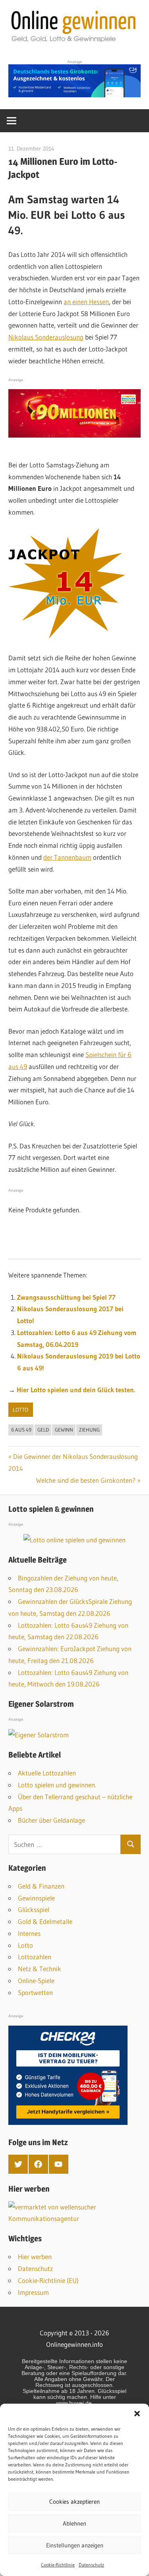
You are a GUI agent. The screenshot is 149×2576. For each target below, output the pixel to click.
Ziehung (89, 1430)
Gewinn (64, 1430)
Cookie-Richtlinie (58, 2565)
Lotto (20, 1410)
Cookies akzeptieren (74, 2502)
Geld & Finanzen (41, 1886)
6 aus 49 (21, 1430)
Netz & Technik (40, 1969)
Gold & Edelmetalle (45, 1921)
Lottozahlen (35, 1957)
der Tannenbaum (67, 857)
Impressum (33, 2292)
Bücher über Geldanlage (51, 1820)
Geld (43, 1430)
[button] (137, 2414)
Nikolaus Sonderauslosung (46, 337)
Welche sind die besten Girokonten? (86, 1480)
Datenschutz (91, 2565)
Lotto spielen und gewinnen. (57, 1785)
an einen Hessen (86, 302)
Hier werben (35, 2257)
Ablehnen (74, 2523)
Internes (29, 1933)
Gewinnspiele (36, 1898)
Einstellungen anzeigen (75, 2545)
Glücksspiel (34, 1909)
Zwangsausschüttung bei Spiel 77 (66, 1297)
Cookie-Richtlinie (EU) (48, 2280)
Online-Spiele (36, 1981)
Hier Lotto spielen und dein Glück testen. (76, 1390)
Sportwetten (35, 1992)
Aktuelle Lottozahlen (47, 1773)
